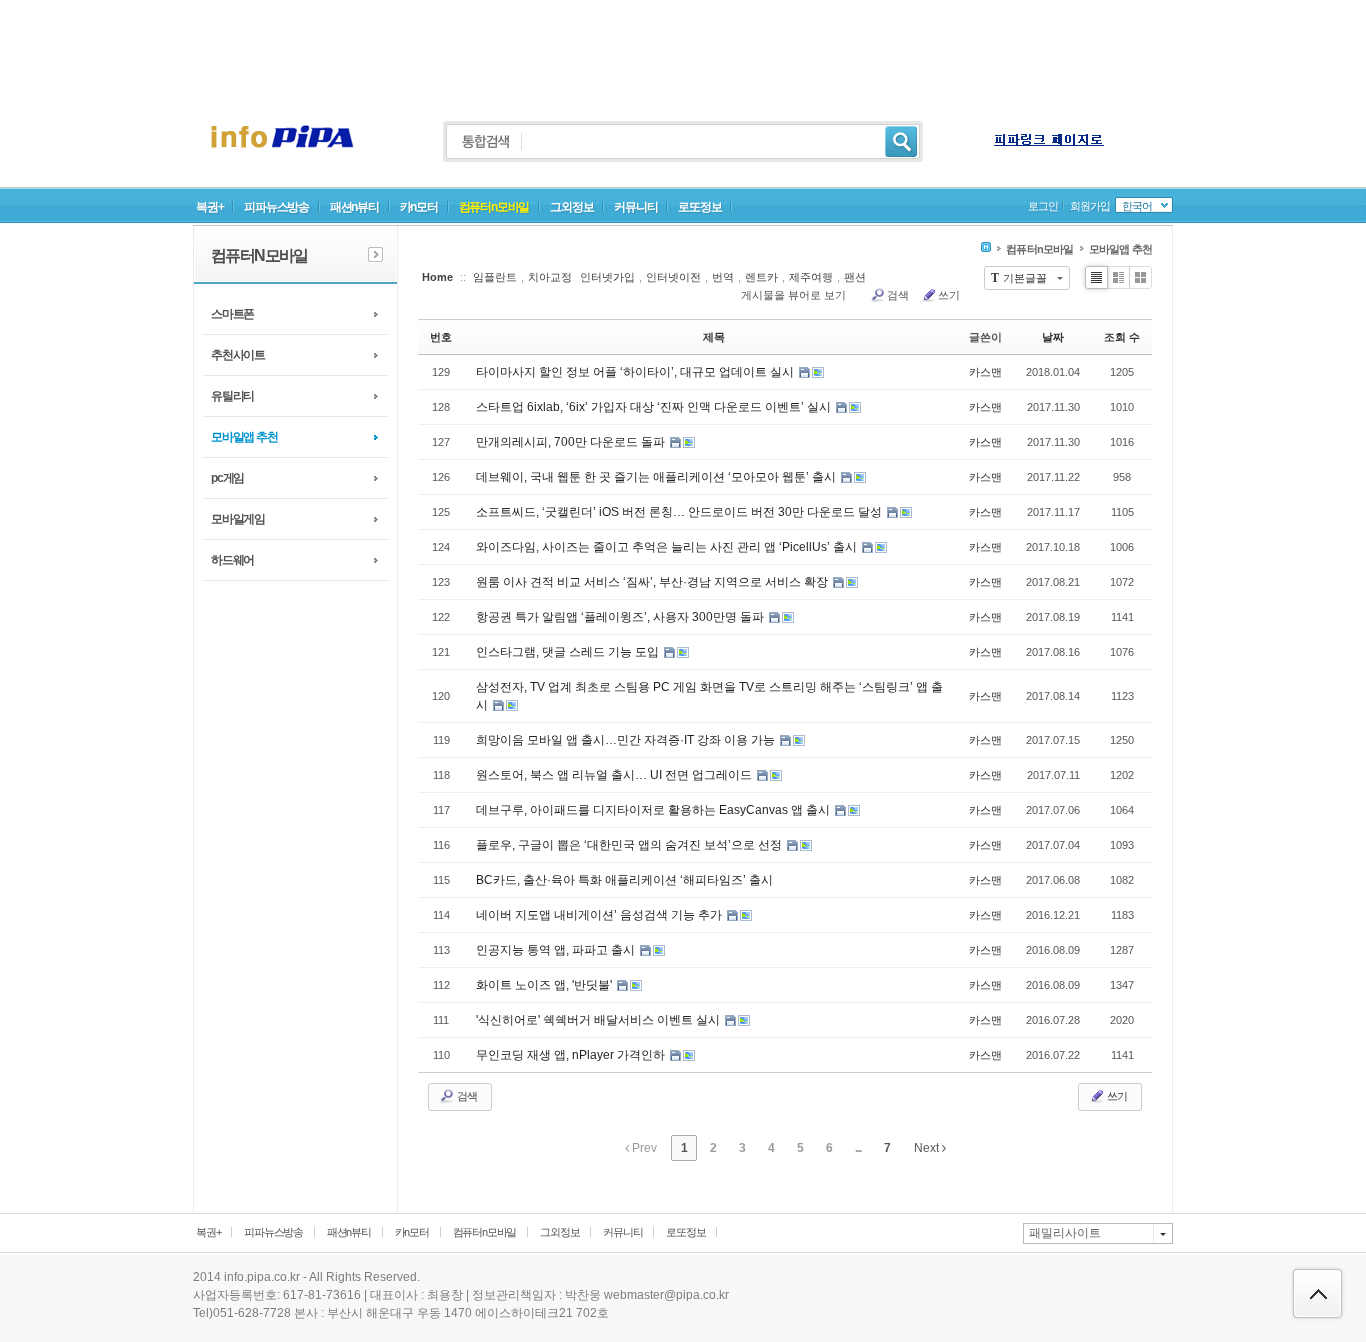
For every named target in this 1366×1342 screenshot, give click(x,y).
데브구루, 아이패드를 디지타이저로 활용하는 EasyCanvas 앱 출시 (654, 810)
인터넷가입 (607, 277)
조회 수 (1122, 337)
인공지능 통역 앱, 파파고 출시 (557, 950)
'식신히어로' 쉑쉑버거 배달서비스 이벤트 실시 (599, 1020)
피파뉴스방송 (276, 207)
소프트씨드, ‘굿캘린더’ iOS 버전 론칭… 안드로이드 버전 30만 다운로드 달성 (680, 512)
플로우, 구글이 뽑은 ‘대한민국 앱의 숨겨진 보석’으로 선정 (630, 845)
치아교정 (550, 277)
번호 (441, 337)
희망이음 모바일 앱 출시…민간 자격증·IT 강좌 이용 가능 (627, 740)
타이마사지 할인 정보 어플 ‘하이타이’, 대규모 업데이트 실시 (636, 372)
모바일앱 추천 (244, 437)
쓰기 (949, 295)
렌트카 (761, 277)
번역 (723, 277)
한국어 (1137, 206)
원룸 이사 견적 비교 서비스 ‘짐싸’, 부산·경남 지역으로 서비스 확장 (653, 582)
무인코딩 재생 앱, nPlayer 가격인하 (572, 1055)
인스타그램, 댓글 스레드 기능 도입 (569, 652)
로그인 (1043, 206)
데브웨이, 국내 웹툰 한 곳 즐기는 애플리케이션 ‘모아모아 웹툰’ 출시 (657, 477)
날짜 (1053, 337)
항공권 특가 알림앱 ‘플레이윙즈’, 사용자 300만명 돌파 (621, 617)
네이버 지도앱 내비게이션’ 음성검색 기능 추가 (600, 915)
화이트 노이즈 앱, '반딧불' (545, 985)
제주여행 (811, 277)
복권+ (209, 207)
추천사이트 (238, 355)
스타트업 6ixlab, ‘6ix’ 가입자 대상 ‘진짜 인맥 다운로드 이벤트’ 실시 (655, 407)
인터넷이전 (673, 277)
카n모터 (419, 207)
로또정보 (699, 207)
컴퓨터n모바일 (494, 207)
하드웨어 (232, 560)
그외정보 (571, 207)
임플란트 (495, 277)
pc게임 (227, 478)
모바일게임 (238, 519)
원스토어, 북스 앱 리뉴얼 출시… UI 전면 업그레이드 (615, 775)
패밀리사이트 (1065, 1233)
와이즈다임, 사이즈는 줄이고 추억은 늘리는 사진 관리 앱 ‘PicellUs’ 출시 (668, 547)
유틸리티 (232, 396)
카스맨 (985, 372)
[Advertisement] (683, 45)
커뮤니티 (635, 207)
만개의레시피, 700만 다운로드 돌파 (572, 442)
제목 (714, 337)
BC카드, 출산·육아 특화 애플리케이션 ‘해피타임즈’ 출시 (624, 880)
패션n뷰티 (354, 207)
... (858, 1148)
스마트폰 (232, 314)
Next (928, 1148)
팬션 (855, 277)
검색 (898, 295)
